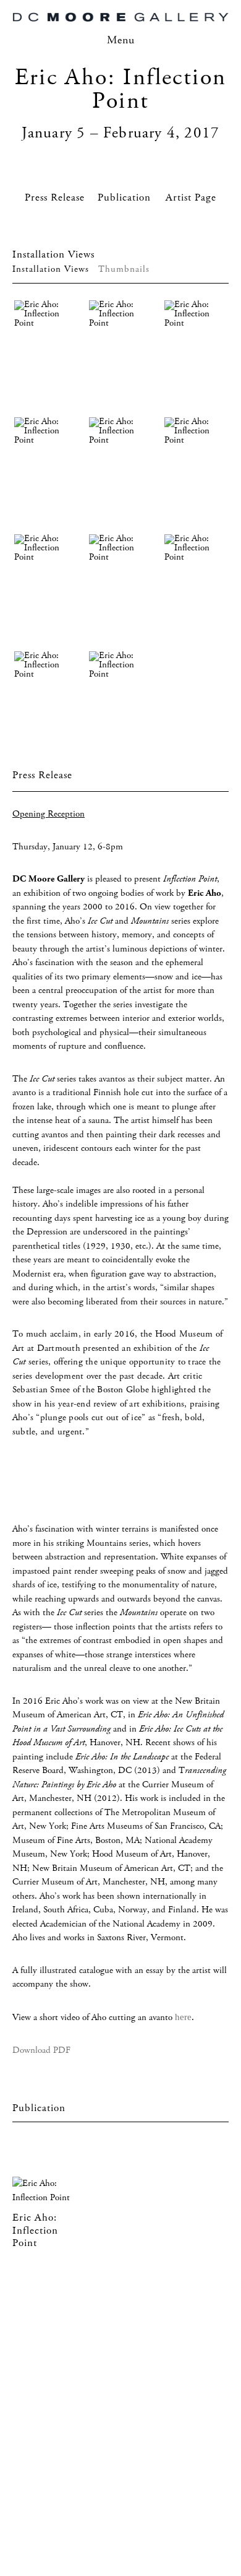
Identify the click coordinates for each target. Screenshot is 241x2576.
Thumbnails (124, 269)
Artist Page (191, 198)
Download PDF (41, 2050)
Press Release (55, 198)
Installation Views (51, 269)
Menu (121, 40)
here (183, 2017)
